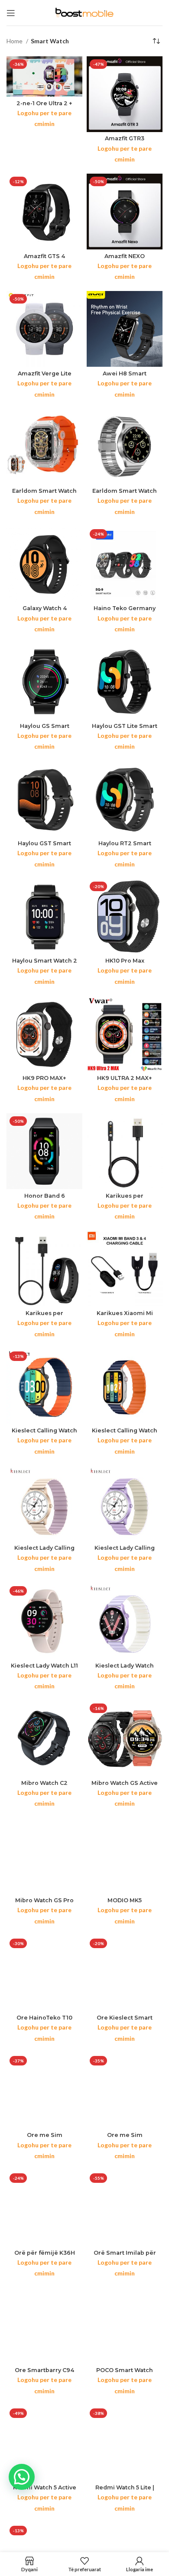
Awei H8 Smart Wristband (125, 377)
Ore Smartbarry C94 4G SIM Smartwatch (44, 2373)
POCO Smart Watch (125, 2370)
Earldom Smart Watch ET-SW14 (44, 494)
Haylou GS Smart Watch (45, 729)
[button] (22, 2477)
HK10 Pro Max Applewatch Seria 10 (125, 964)
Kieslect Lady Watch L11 (44, 1666)
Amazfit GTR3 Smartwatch (125, 142)
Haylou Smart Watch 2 (45, 961)
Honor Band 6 (45, 1196)
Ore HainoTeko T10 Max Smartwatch (44, 2021)
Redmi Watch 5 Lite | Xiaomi (125, 2491)
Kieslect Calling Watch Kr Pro (44, 1434)
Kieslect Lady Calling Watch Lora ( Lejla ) (125, 1551)
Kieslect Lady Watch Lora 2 (125, 1669)
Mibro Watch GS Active (125, 1783)
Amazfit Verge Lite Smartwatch (45, 377)
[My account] (139, 2564)
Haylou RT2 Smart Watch (125, 847)
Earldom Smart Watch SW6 (125, 494)
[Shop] (30, 2564)
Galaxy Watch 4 (45, 608)
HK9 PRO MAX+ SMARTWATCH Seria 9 (45, 1081)
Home (15, 41)
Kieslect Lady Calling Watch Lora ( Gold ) (44, 1551)
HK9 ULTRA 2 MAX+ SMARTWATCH (125, 1081)
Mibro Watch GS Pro (44, 1900)
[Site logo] (84, 12)
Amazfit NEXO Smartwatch (125, 259)
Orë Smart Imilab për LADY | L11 (125, 2256)
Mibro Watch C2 (44, 1783)
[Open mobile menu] (11, 13)
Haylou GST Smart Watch (44, 847)
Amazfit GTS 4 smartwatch (44, 259)
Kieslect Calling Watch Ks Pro (125, 1434)
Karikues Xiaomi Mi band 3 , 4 (125, 1316)
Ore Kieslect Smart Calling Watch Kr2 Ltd (125, 2021)
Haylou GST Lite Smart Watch (125, 729)
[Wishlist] (85, 2564)
